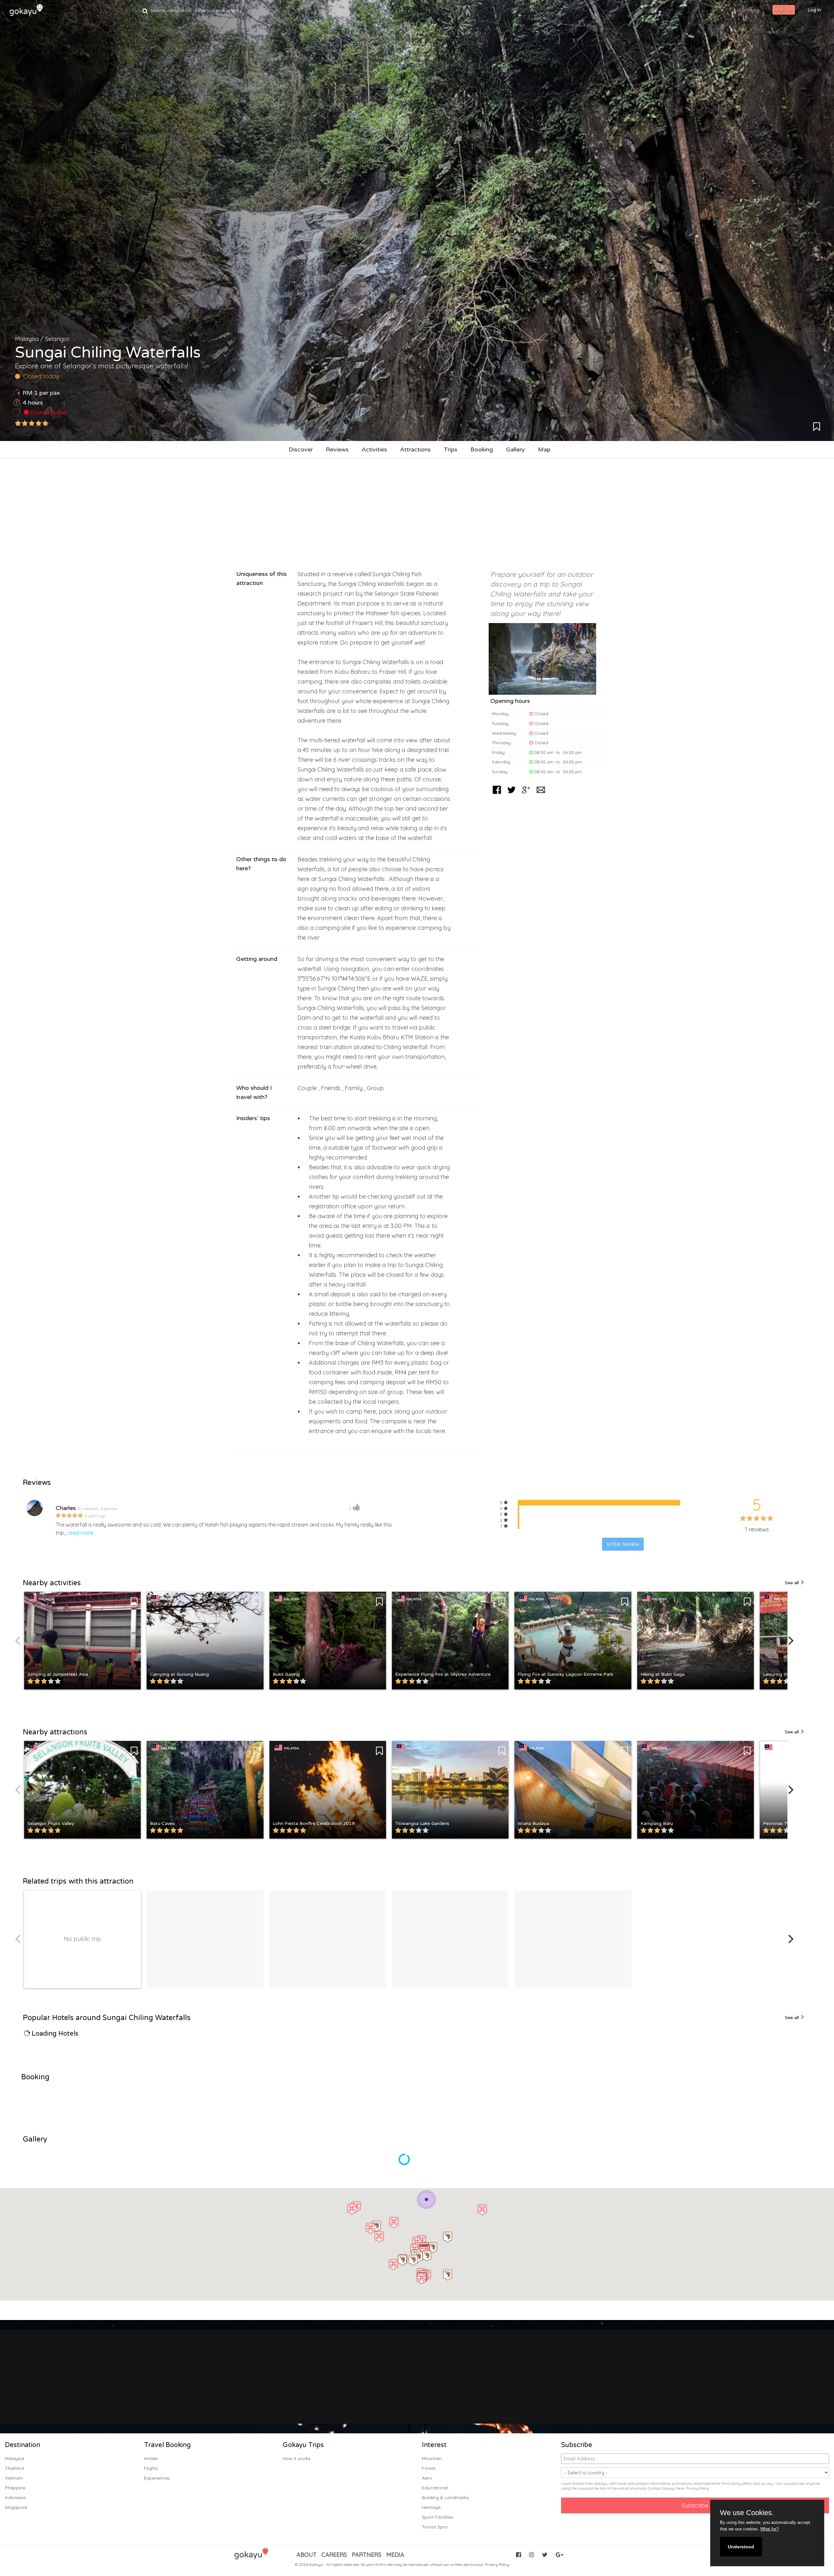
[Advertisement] (417, 511)
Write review (623, 1544)
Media (395, 2555)
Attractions (415, 449)
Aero (427, 2478)
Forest (429, 2468)
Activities (374, 449)
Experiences (157, 2478)
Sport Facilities (438, 2517)
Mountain (432, 2458)
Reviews (337, 449)
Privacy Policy (697, 2488)
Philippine (15, 2488)
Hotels (151, 2458)
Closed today (48, 412)
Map (544, 449)
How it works (297, 2458)
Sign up (784, 10)
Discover (301, 449)
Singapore (16, 2507)
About (307, 2555)
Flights (151, 2468)
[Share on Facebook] (497, 794)
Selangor (57, 339)
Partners (367, 2555)
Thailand (14, 2468)
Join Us (398, 2390)
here (680, 2488)
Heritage (431, 2507)
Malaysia (27, 339)
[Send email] (541, 794)
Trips (451, 449)
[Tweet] (511, 794)
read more (80, 1533)
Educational (435, 2488)
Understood (741, 2547)
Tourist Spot (435, 2527)
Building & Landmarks (445, 2498)
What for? (769, 2529)
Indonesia (15, 2498)
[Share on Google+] (526, 794)
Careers (334, 2555)
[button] (448, 2237)
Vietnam (14, 2478)
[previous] (19, 1641)
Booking (482, 449)
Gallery (515, 449)
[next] (790, 1641)
